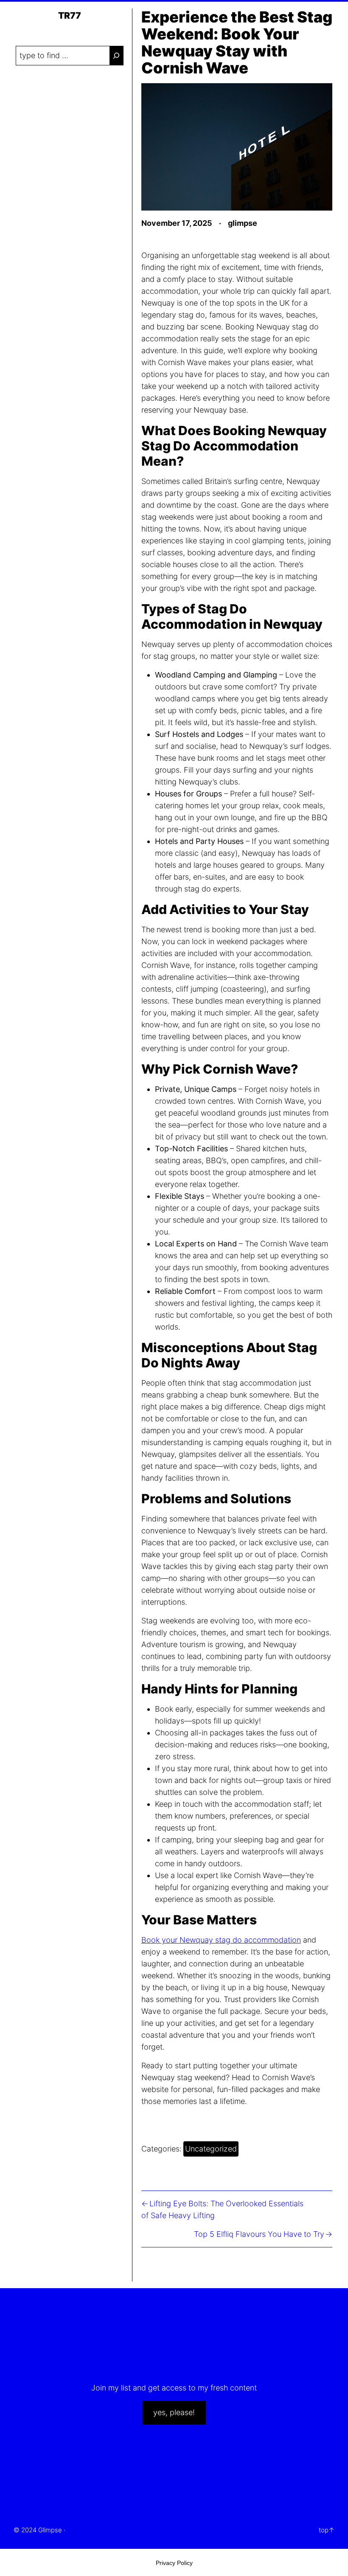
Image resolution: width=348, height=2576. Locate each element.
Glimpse (50, 2530)
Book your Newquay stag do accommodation (221, 1940)
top (324, 2530)
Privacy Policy (174, 2563)
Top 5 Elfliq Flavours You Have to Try (259, 2234)
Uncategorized (211, 2149)
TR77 (70, 15)
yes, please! (174, 2412)
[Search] (116, 56)
